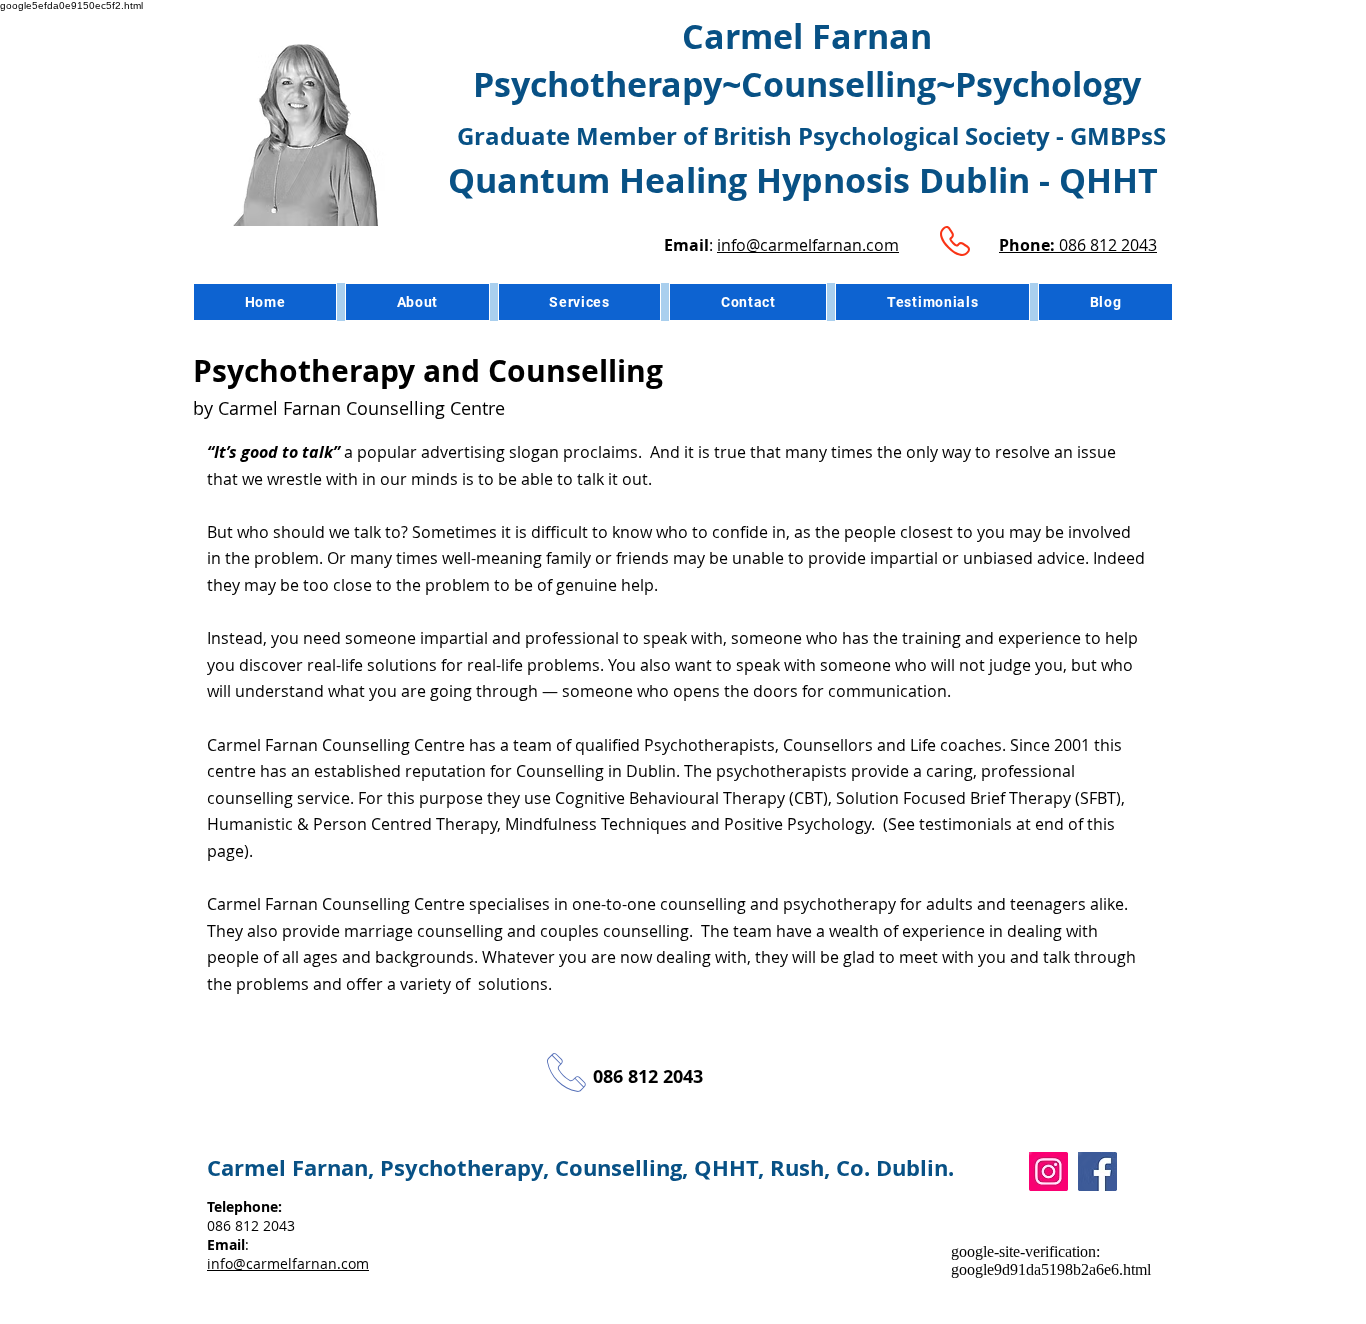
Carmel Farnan (807, 36)
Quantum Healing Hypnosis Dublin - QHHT (807, 180)
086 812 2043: (251, 1225)
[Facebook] (1097, 1171)
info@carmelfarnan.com (808, 245)
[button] (580, 302)
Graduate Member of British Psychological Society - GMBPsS (811, 136)
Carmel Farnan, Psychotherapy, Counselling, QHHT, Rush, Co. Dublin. (580, 1167)
